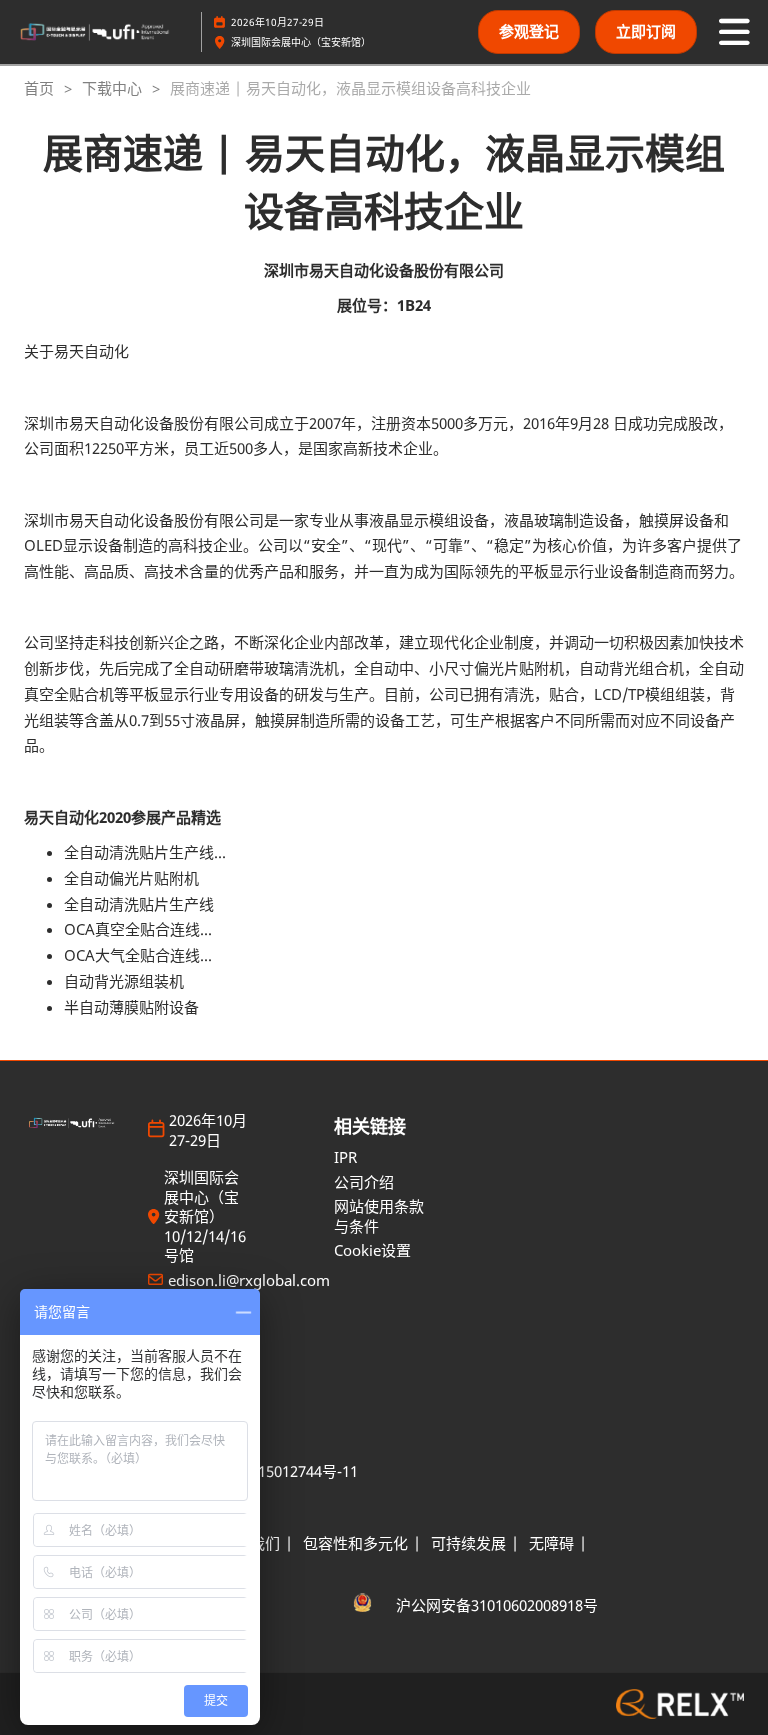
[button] (529, 32)
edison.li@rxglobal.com (249, 1280)
